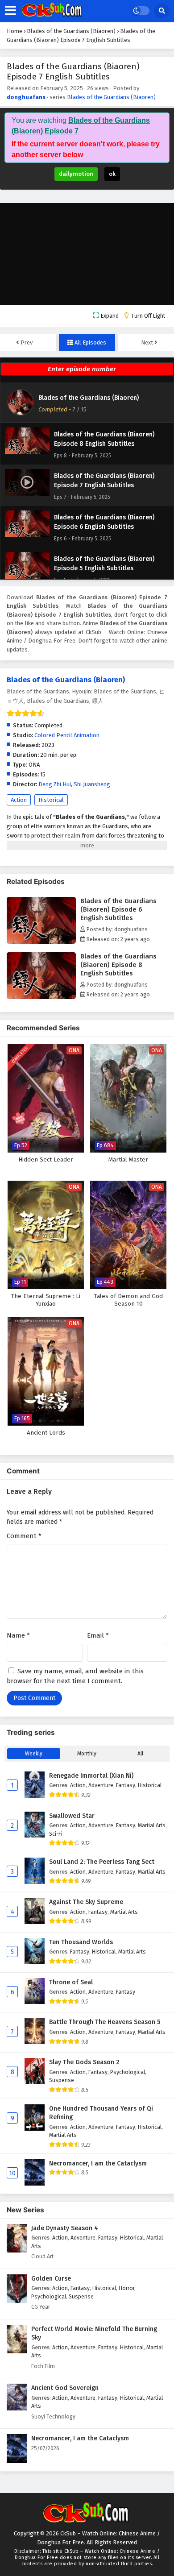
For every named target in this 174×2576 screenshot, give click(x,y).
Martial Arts (152, 1825)
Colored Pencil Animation (67, 735)
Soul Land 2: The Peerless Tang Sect (102, 1862)
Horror (126, 2288)
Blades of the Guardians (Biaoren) (111, 97)
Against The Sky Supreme (86, 1902)
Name (18, 1635)
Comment (24, 1536)
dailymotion (76, 174)
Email (98, 1635)
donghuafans (26, 97)
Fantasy (126, 1785)
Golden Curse (51, 2279)
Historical (51, 800)
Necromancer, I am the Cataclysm (98, 2163)
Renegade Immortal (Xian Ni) (91, 1776)
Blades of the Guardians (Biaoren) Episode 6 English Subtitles (118, 909)
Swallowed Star (72, 1816)
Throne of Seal (71, 1982)
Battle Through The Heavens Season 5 (105, 2022)
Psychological (128, 2072)
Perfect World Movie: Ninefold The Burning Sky (94, 2333)
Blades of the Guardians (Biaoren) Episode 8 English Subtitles (118, 965)
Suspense (62, 2080)
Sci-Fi (56, 1834)
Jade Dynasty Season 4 (65, 2228)
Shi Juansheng (92, 784)
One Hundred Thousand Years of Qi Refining (101, 2113)
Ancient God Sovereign (65, 2388)
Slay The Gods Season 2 (84, 2062)
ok (112, 174)
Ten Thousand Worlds (81, 1942)
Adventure (101, 1785)
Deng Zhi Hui (55, 784)
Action (19, 800)
